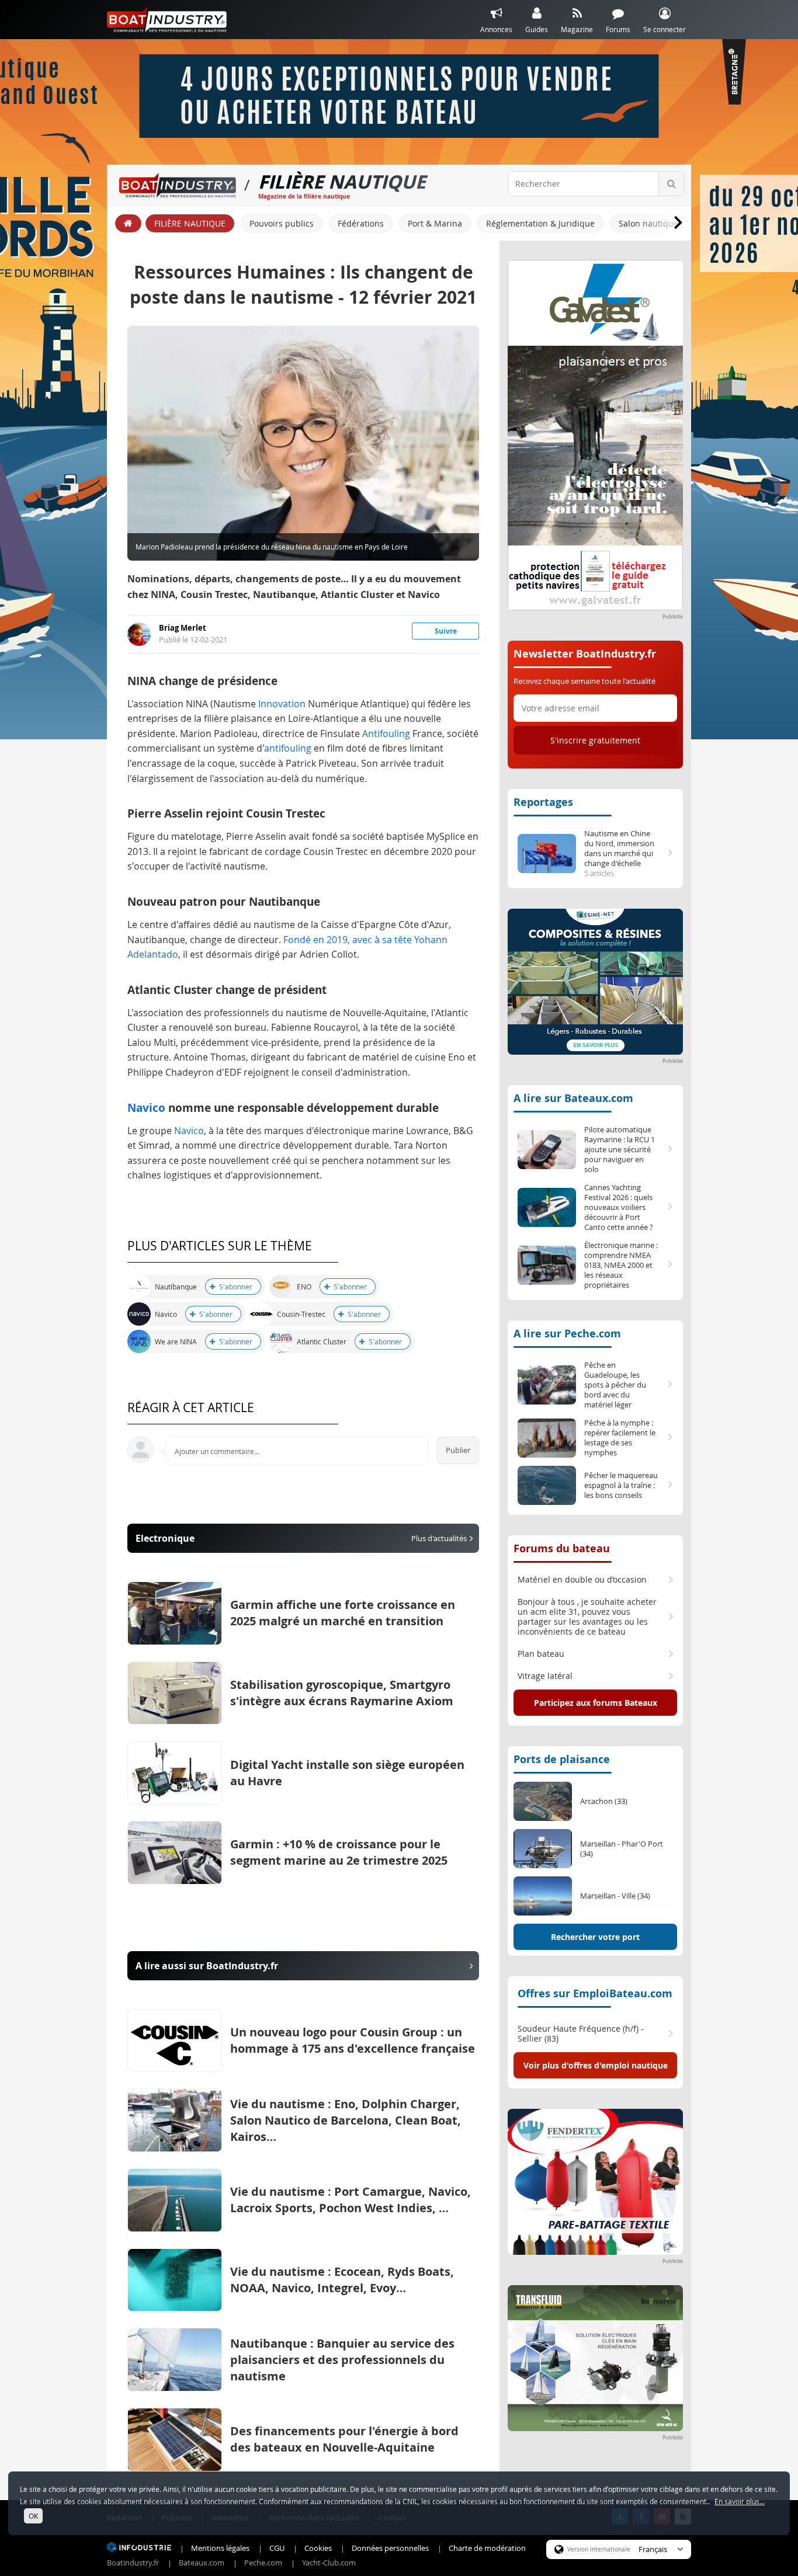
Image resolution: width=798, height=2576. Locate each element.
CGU (277, 2548)
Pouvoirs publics (282, 223)
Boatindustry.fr (133, 2563)
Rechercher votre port (595, 1937)
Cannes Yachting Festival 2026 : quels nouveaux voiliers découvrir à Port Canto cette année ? (619, 1207)
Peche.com (263, 2563)
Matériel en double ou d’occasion (582, 1580)
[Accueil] (128, 223)
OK (33, 2516)
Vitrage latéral (545, 1676)
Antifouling (386, 733)
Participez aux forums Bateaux (596, 1703)
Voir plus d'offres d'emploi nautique (596, 2065)
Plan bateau (541, 1654)
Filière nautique (190, 223)
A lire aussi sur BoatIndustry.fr (207, 1966)
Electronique (301, 1538)
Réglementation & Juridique (540, 223)
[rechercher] (671, 184)
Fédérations (361, 223)
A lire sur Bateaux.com (573, 1098)
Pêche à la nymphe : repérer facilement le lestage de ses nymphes (620, 1438)
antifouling (288, 748)
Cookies (318, 2548)
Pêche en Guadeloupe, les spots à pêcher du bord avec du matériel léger (615, 1385)
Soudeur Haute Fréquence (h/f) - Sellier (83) (581, 2034)
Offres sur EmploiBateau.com (595, 1993)
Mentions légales (220, 2548)
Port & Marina (435, 223)
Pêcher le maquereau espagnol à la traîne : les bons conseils (621, 1485)
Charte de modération (487, 2548)
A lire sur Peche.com (567, 1334)
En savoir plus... (740, 2501)
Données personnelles (390, 2548)
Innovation (282, 704)
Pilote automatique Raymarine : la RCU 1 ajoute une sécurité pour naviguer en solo (620, 1150)
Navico (146, 1108)
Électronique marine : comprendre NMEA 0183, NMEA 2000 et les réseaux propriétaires (621, 1265)
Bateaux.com (202, 2563)
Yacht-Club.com (329, 2563)
